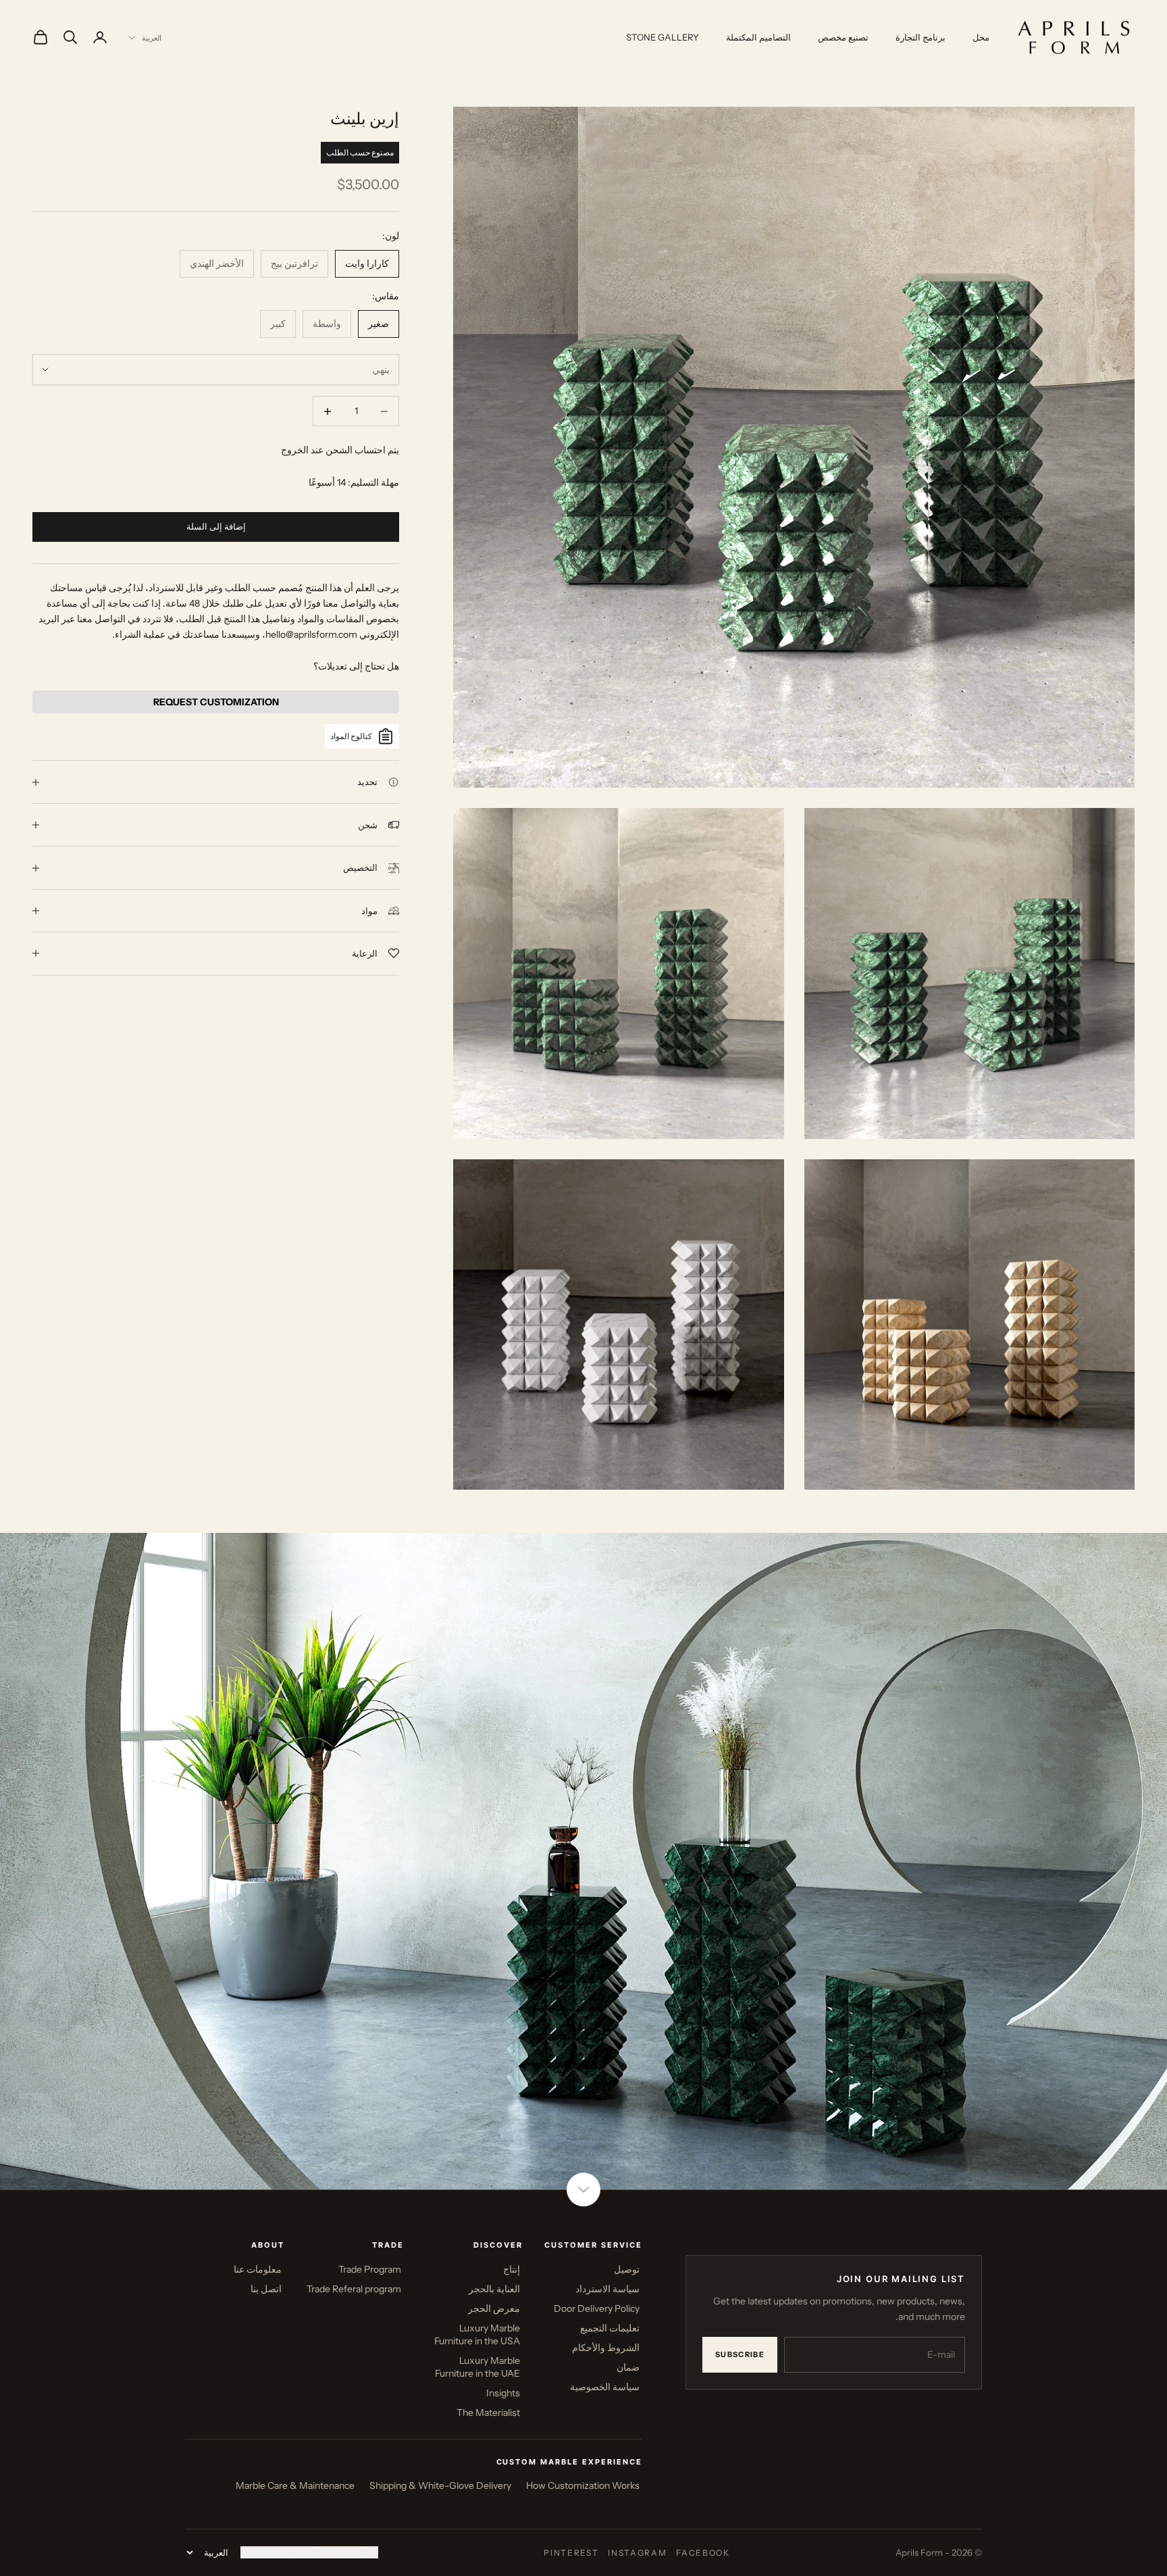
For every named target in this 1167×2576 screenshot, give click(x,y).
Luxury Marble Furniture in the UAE (477, 2367)
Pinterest (571, 2553)
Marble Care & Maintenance (295, 2485)
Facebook (703, 2553)
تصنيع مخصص (843, 37)
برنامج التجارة (920, 37)
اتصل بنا (266, 2289)
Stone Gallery (663, 37)
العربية (152, 38)
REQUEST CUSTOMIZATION (216, 702)
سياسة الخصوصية (605, 2387)
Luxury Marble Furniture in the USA (477, 2334)
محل (981, 37)
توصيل (627, 2269)
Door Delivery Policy (597, 2308)
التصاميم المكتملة (758, 37)
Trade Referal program (354, 2289)
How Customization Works (583, 2485)
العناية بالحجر (494, 2289)
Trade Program (370, 2269)
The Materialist (488, 2413)
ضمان (628, 2367)
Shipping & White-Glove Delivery (440, 2485)
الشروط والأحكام (606, 2348)
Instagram (637, 2553)
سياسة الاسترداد (607, 2289)
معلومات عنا (258, 2269)
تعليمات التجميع (610, 2328)
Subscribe (740, 2354)
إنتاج (512, 2269)
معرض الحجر (494, 2308)
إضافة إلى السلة (216, 526)
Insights (503, 2393)
